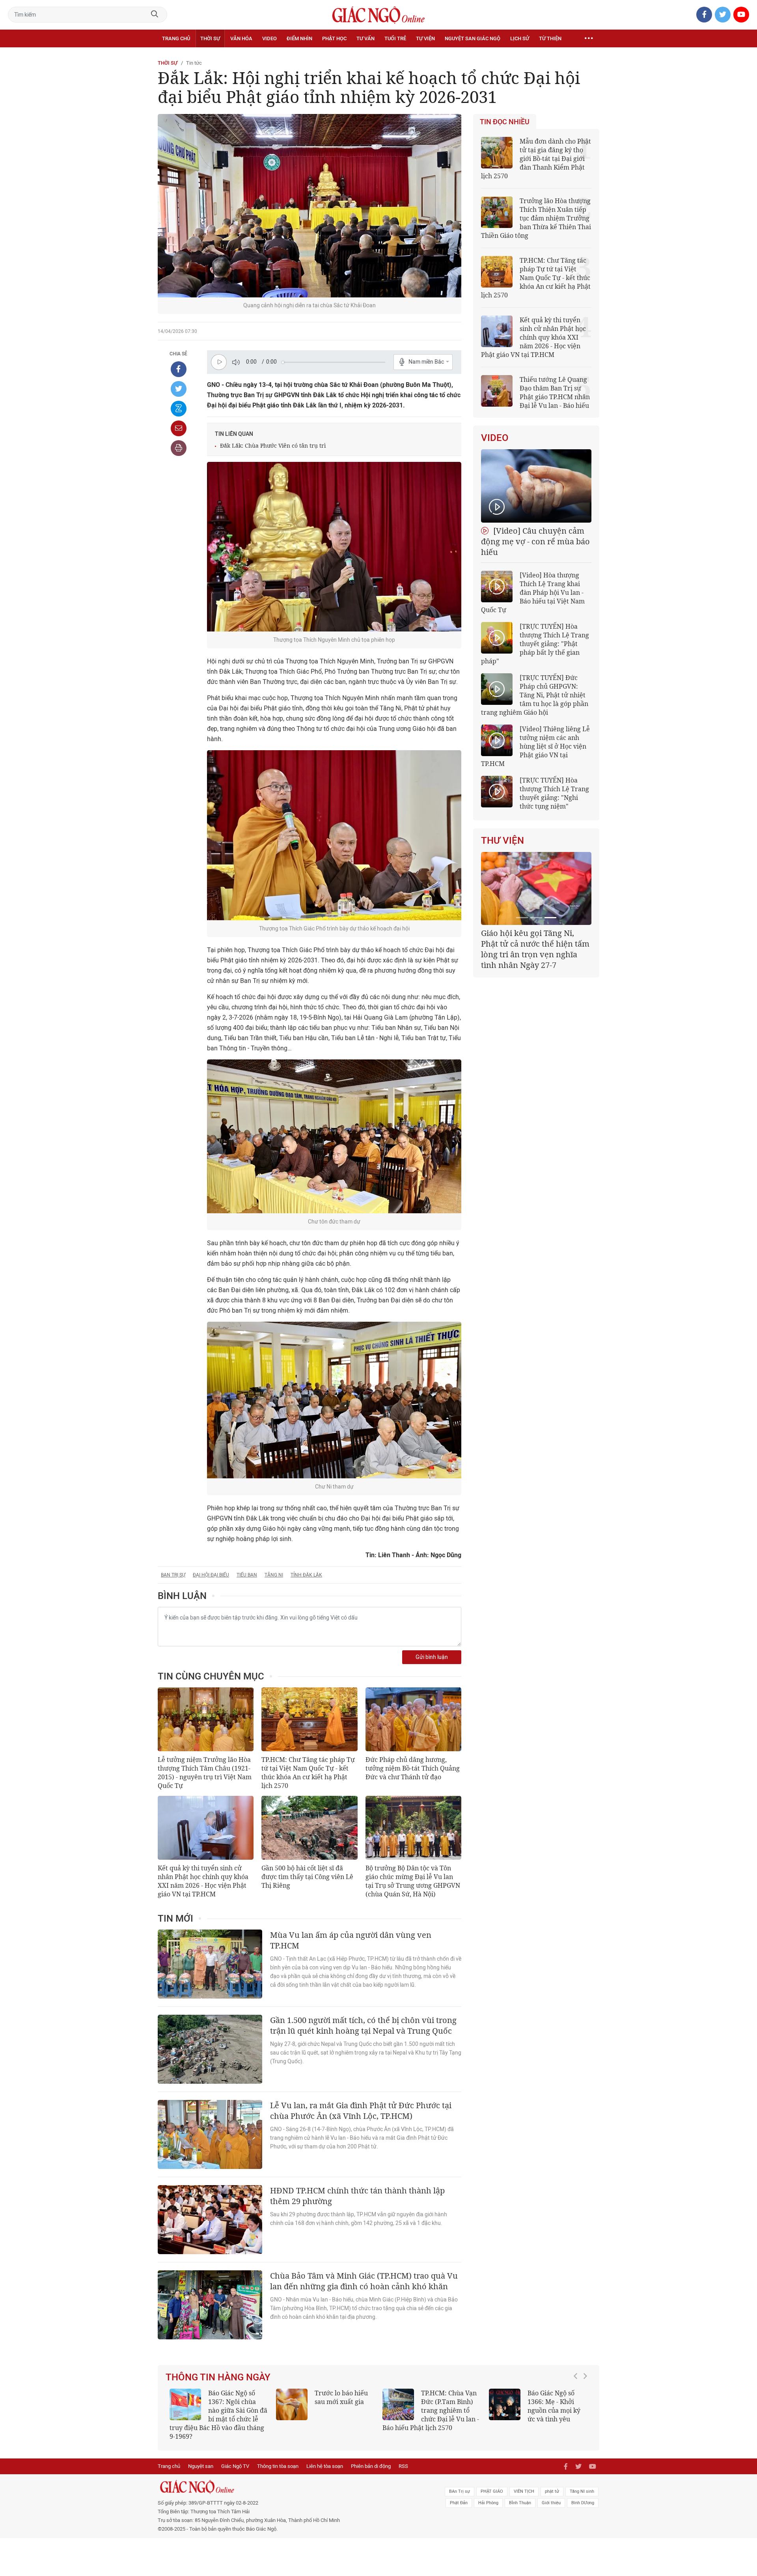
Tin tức (194, 63)
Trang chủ (176, 38)
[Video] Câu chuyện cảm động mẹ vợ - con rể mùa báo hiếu (535, 541)
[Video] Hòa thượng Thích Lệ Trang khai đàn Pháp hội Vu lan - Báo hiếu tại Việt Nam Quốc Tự (533, 592)
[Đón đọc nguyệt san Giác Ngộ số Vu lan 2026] (398, 2404)
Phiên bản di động (371, 2457)
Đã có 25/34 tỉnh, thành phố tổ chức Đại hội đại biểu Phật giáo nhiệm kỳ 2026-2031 (535, 944)
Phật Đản (459, 2494)
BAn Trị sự (460, 2483)
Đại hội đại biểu (211, 1575)
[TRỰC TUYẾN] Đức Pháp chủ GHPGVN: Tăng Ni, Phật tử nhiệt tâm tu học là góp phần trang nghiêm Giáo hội (535, 695)
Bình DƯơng (583, 2494)
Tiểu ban (247, 1575)
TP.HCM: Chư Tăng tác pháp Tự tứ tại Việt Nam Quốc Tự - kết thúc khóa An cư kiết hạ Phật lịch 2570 (308, 1773)
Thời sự (210, 38)
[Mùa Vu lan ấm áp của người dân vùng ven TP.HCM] (210, 1964)
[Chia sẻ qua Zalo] (179, 409)
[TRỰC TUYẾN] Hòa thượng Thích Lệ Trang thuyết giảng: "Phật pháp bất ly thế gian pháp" (535, 644)
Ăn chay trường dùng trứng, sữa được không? (339, 2402)
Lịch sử (520, 38)
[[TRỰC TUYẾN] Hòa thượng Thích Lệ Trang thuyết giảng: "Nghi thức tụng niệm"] (497, 792)
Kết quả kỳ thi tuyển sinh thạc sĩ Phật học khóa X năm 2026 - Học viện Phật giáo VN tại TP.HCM (215, 2410)
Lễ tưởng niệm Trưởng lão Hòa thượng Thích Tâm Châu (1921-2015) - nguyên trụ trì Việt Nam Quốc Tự (205, 1773)
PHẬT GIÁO (492, 2483)
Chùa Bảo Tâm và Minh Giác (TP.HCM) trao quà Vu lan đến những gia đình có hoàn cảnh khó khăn (364, 2281)
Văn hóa (241, 38)
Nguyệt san (201, 2457)
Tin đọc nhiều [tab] (505, 122)
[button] (578, 2406)
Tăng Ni (274, 1575)
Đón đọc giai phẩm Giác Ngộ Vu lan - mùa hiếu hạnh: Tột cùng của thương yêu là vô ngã (538, 2410)
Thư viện (502, 841)
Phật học (334, 38)
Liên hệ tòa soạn (325, 2457)
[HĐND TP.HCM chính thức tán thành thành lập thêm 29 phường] (210, 2220)
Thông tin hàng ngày (218, 2377)
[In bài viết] (179, 448)
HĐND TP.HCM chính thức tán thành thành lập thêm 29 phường (357, 2196)
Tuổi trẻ (395, 38)
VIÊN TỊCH (524, 2483)
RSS (403, 2457)
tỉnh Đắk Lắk (306, 1575)
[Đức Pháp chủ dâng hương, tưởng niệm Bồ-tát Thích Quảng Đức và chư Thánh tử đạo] (413, 1719)
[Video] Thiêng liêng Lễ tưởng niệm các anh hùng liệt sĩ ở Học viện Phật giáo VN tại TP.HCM (535, 746)
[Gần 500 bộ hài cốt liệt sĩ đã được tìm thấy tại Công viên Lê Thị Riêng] (309, 1828)
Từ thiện (550, 38)
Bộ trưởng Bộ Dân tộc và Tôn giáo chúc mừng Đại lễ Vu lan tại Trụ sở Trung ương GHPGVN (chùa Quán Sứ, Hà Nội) (413, 1881)
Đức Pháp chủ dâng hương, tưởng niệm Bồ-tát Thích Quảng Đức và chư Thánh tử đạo (413, 1768)
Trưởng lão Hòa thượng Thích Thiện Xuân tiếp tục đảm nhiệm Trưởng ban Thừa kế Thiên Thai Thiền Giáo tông (536, 218)
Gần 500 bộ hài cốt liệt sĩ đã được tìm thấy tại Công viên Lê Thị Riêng (307, 1877)
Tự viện (425, 38)
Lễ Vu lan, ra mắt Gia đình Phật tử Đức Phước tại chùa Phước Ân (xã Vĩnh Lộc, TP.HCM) (361, 2111)
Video (269, 38)
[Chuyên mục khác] (589, 39)
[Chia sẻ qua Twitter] (179, 389)
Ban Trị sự (173, 1575)
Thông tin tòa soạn (278, 2457)
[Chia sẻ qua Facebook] (179, 369)
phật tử (552, 2483)
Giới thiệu (551, 2494)
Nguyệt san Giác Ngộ (473, 38)
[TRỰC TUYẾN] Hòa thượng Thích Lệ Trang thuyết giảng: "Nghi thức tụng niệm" (554, 793)
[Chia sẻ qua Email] (179, 428)
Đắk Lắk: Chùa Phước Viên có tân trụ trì (273, 446)
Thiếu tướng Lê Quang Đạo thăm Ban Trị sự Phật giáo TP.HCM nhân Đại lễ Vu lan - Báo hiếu (555, 392)
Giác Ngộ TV (235, 2457)
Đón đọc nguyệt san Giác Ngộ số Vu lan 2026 (450, 2402)
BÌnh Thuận (520, 2494)
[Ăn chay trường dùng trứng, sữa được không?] (292, 2404)
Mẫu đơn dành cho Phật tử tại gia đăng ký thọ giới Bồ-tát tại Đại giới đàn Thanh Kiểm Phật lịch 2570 (536, 159)
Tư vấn (365, 38)
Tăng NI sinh (582, 2483)
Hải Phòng (488, 2494)
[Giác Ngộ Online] (290, 2478)
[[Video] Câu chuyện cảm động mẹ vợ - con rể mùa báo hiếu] (536, 486)
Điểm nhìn (299, 38)
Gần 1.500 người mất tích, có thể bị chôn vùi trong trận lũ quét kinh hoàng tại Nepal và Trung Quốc (363, 2025)
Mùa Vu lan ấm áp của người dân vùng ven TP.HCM (351, 1940)
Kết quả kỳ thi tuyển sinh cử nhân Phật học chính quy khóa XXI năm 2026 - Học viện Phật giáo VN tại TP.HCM (203, 1881)
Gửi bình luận (432, 1657)
